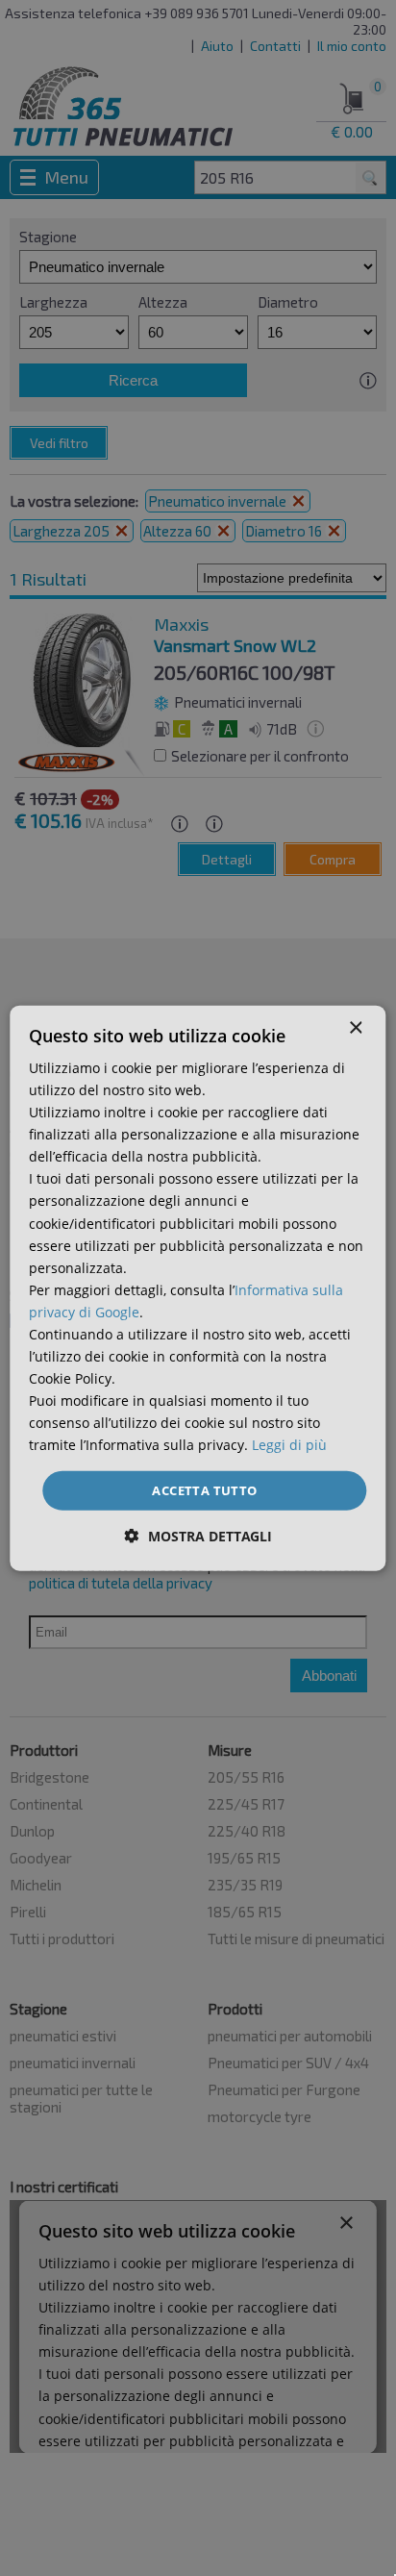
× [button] (355, 1027)
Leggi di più (289, 1445)
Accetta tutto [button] (204, 1489)
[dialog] (198, 1288)
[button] (198, 1536)
